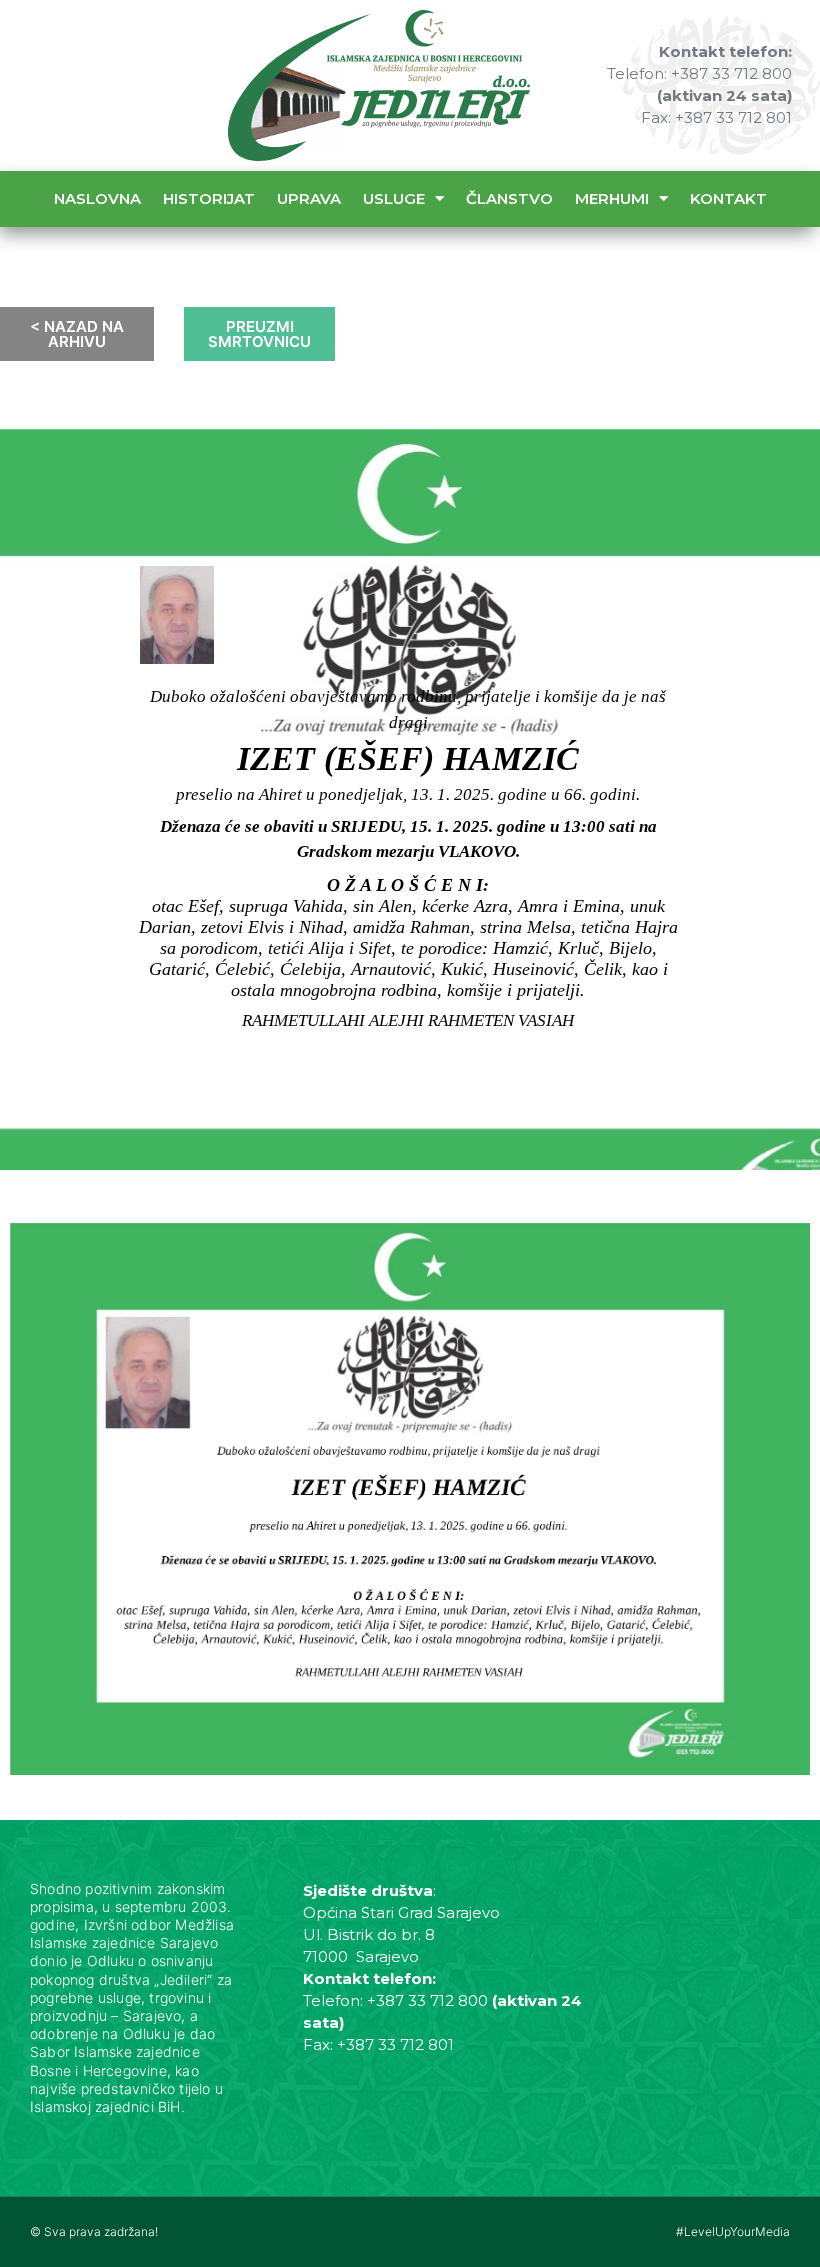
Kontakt (728, 198)
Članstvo (509, 198)
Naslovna (97, 198)
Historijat (209, 198)
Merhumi (612, 198)
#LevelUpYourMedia (733, 2231)
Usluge (394, 198)
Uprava (309, 198)
